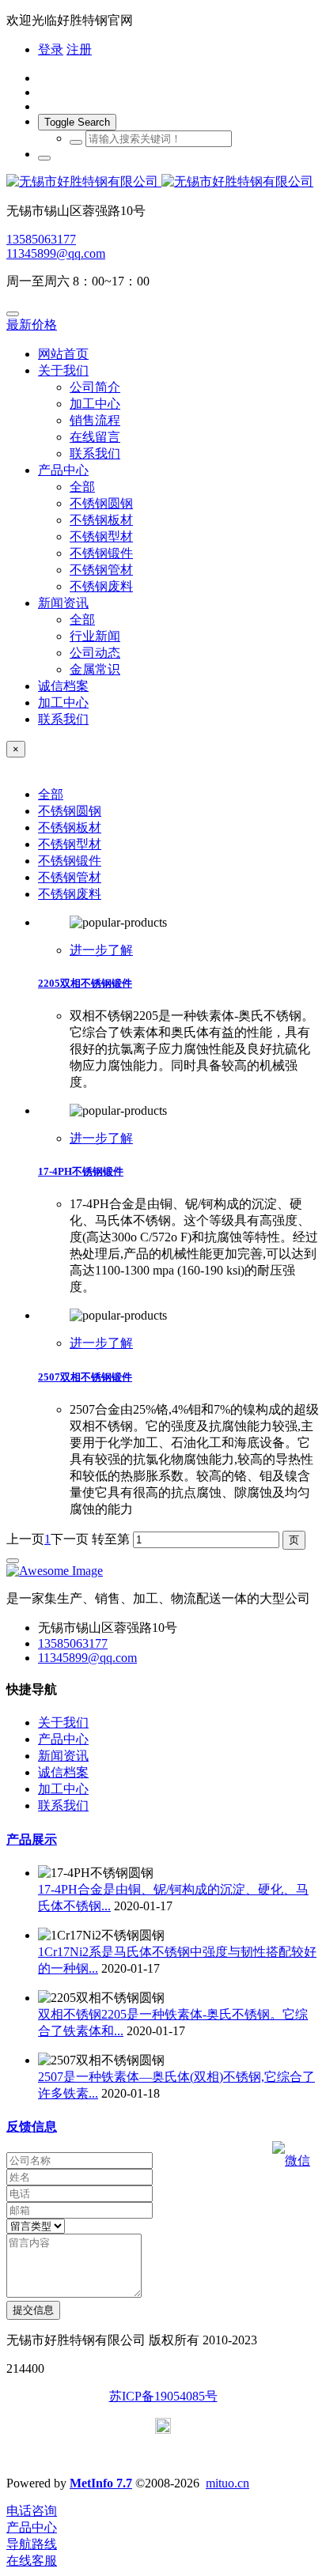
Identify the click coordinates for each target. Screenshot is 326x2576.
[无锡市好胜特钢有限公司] (163, 182)
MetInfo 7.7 (101, 2483)
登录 (51, 49)
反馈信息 (32, 2127)
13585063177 (41, 239)
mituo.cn (227, 2483)
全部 (82, 487)
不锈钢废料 (70, 894)
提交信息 (33, 2310)
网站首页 (63, 354)
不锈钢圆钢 (70, 811)
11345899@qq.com (56, 253)
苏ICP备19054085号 (163, 2396)
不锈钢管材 (70, 877)
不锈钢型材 (70, 844)
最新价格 (32, 325)
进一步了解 (101, 950)
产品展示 (32, 1839)
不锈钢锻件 (70, 861)
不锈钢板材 (70, 827)
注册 (79, 49)
